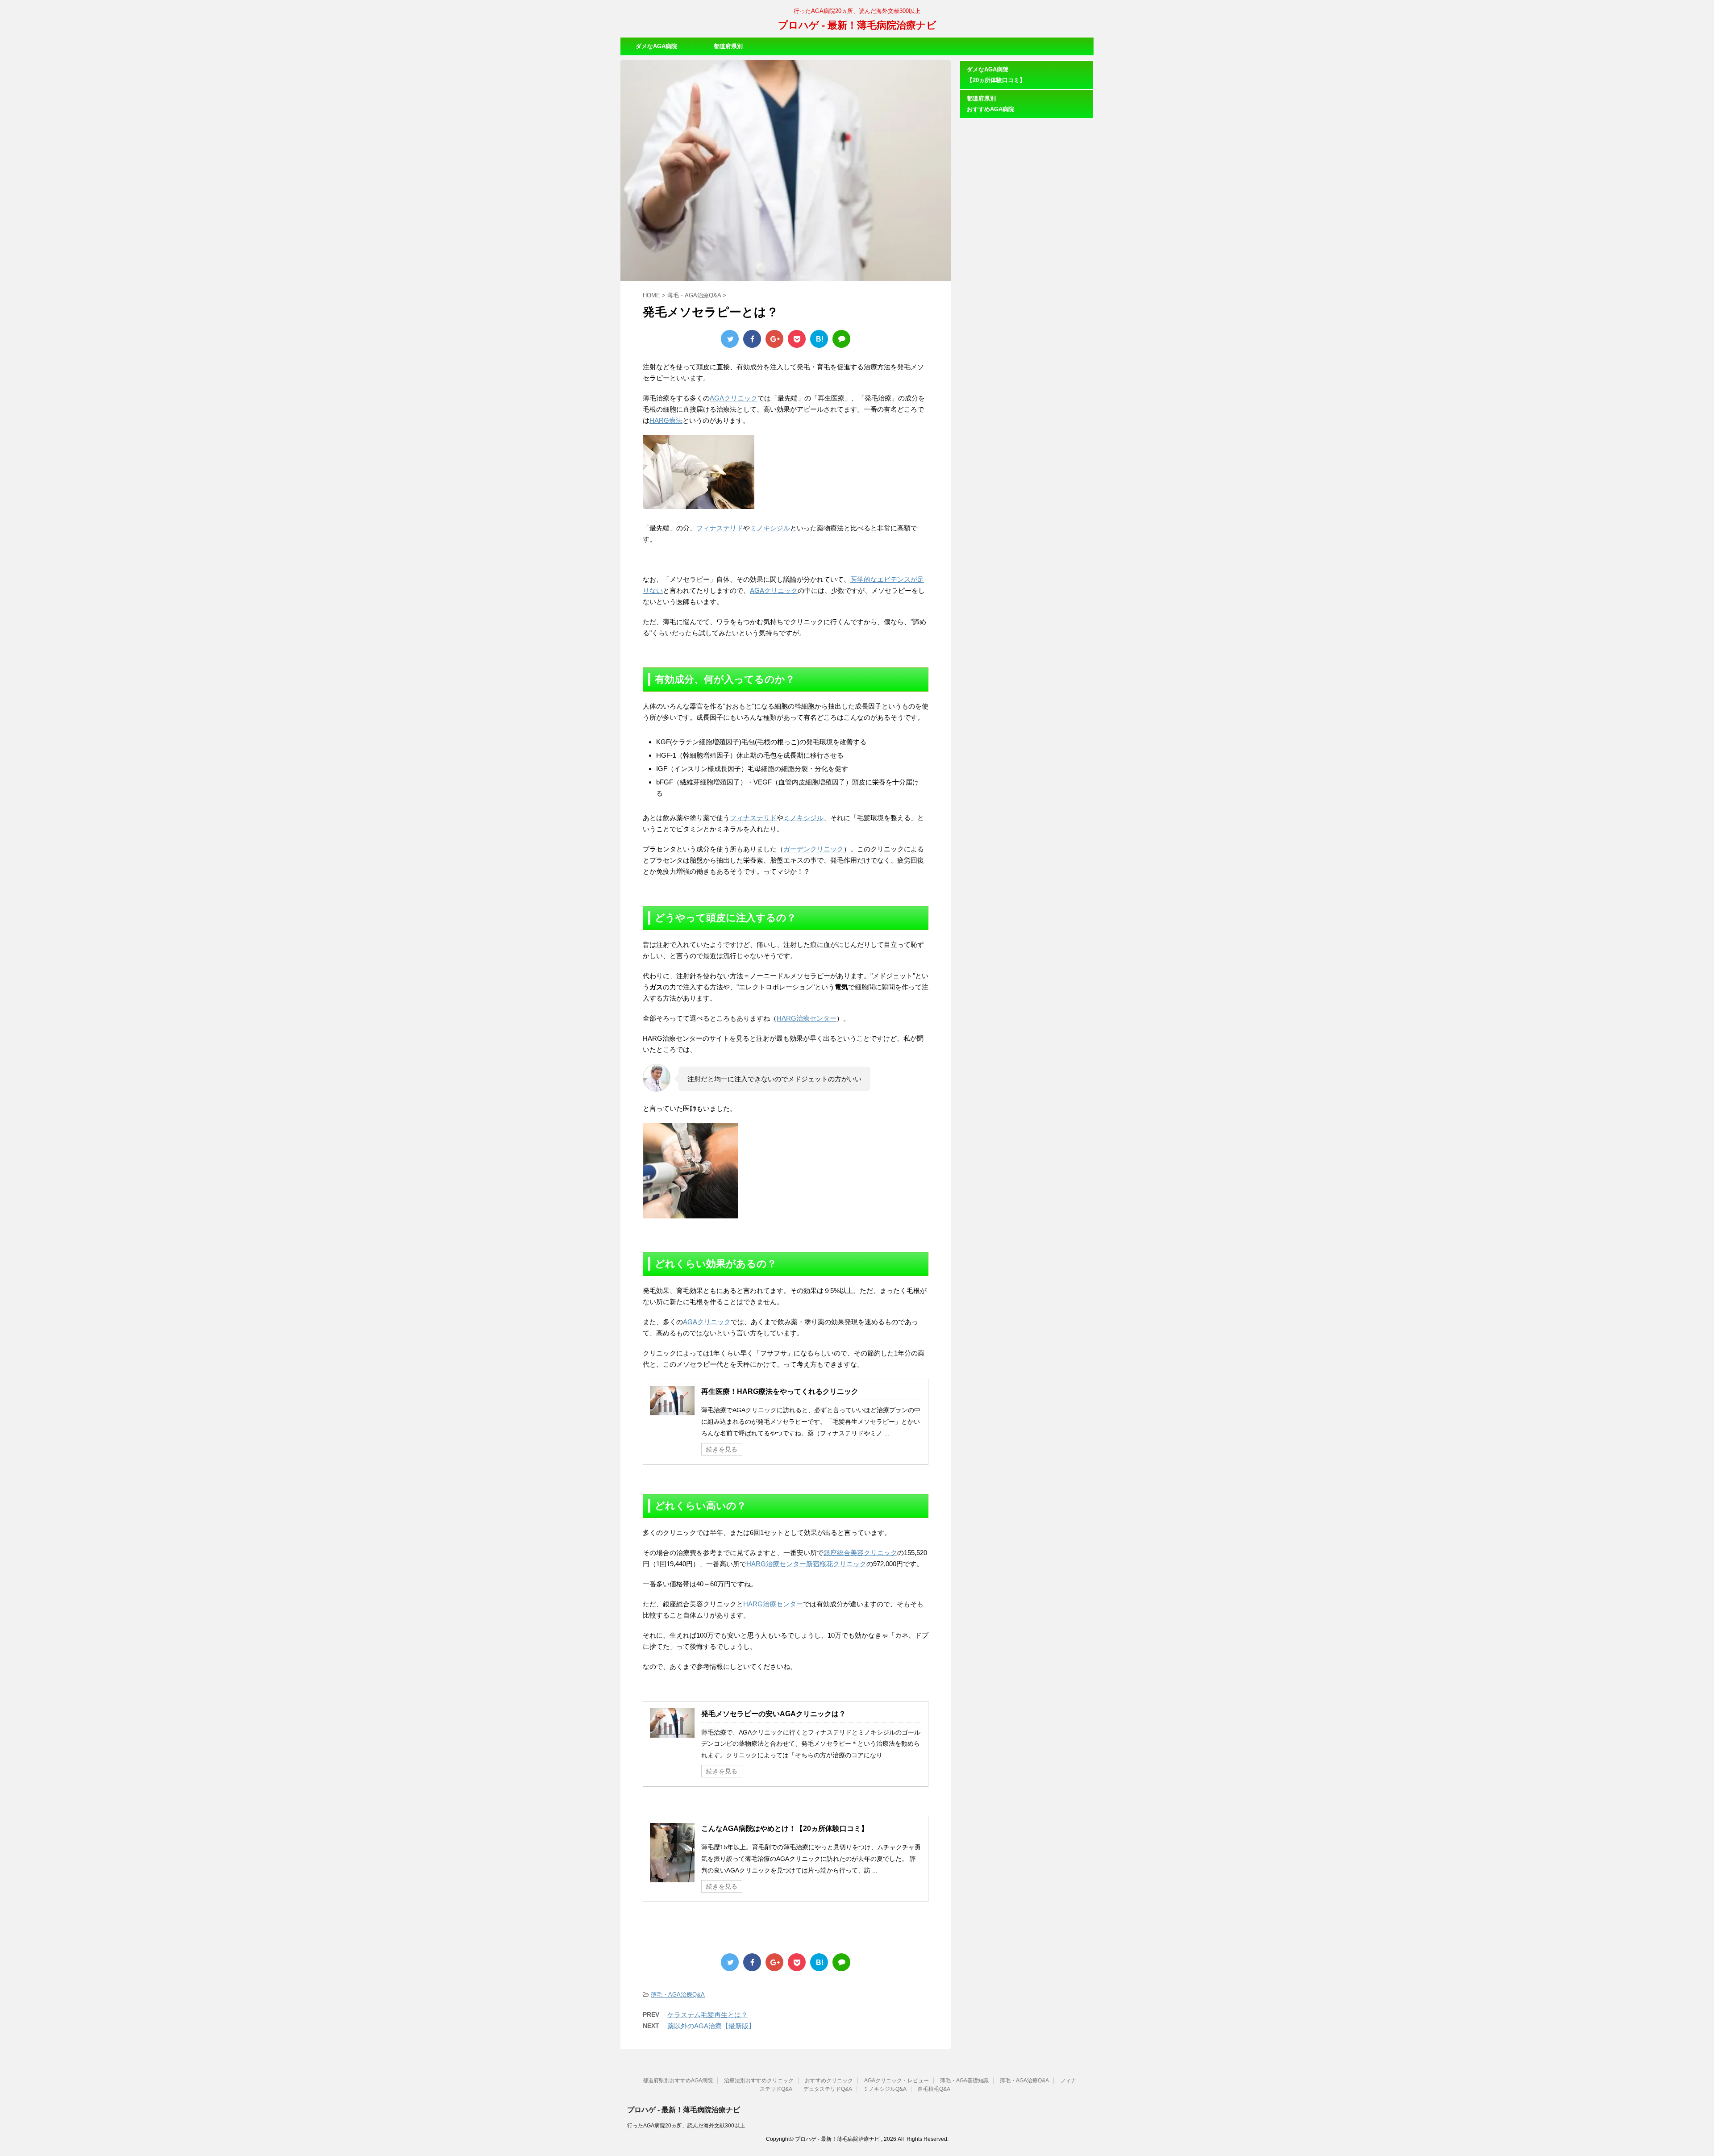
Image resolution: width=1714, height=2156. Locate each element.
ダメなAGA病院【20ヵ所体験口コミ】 (656, 49)
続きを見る (722, 1449)
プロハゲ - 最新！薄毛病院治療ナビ (857, 25)
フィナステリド (720, 528)
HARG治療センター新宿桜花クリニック (806, 1564)
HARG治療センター (807, 1018)
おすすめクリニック (829, 2081)
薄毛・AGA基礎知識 (964, 2081)
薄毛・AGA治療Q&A (678, 1995)
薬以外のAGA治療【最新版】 (711, 2026)
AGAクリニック (734, 398)
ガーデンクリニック (813, 849)
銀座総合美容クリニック (860, 1553)
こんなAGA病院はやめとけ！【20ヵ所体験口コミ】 (785, 1829)
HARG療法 (666, 420)
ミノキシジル (770, 528)
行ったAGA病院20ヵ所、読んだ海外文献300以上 (686, 2126)
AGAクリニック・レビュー (897, 2081)
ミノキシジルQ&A (885, 2089)
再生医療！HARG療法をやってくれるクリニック (780, 1391)
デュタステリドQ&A (828, 2089)
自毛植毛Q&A (934, 2089)
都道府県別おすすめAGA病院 (728, 49)
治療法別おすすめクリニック (759, 2081)
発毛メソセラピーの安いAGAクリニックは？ (774, 1714)
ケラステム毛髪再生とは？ (707, 2015)
